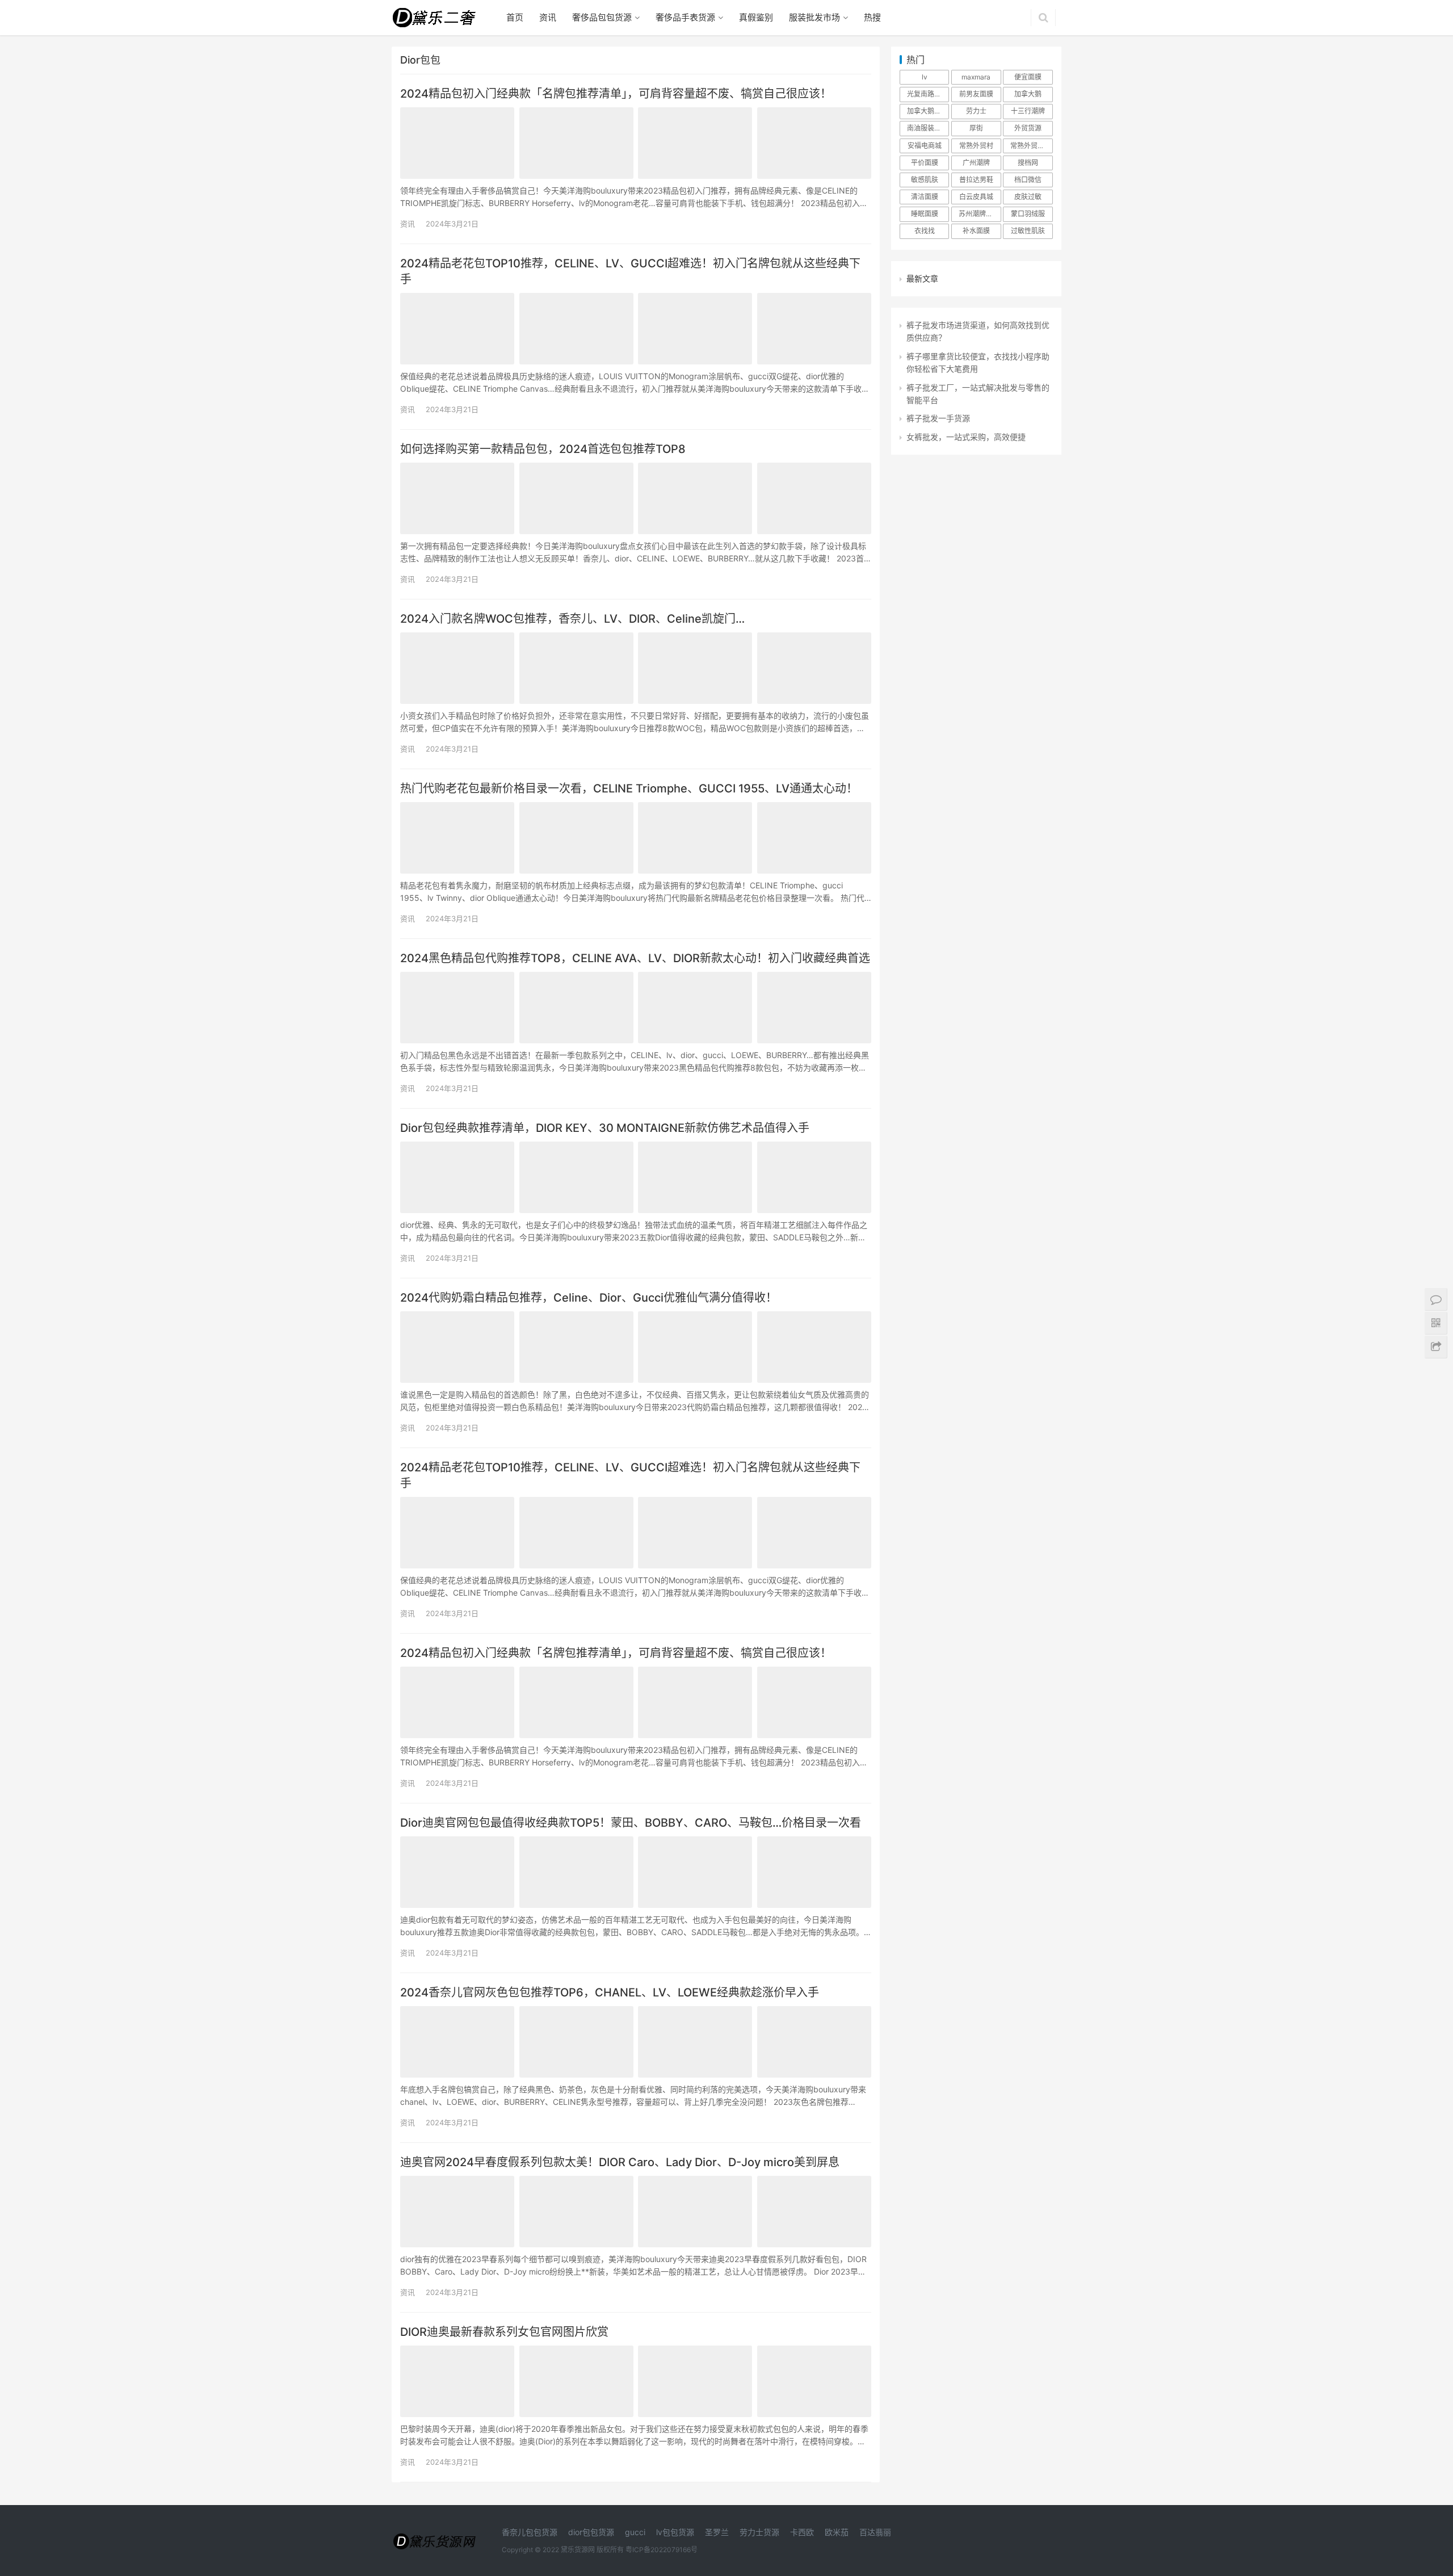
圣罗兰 (717, 2532)
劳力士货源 (759, 2532)
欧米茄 (837, 2532)
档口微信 (1028, 180)
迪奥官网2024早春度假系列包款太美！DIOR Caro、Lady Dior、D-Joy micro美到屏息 (620, 2162)
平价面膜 (925, 163)
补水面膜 (976, 231)
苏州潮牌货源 (979, 214)
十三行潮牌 (1028, 111)
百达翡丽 (875, 2532)
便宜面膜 (1028, 77)
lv (925, 77)
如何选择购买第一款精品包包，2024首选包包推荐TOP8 (543, 449)
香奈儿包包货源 (530, 2532)
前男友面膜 (976, 94)
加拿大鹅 (1028, 94)
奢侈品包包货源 (602, 17)
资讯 (548, 17)
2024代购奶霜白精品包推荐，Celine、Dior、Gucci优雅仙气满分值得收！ (589, 1298)
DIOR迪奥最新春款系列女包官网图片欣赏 (504, 2332)
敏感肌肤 (925, 180)
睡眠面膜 (925, 214)
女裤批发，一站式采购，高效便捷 (966, 437)
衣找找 (925, 231)
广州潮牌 (976, 163)
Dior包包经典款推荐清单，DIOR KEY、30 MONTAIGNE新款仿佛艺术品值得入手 (605, 1128)
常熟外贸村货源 (1031, 146)
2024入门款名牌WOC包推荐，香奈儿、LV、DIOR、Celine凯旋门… (572, 619)
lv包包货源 (675, 2532)
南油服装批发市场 (928, 128)
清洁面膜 (925, 197)
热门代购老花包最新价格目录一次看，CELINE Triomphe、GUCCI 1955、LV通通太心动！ (629, 788)
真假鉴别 (756, 17)
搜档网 (1028, 163)
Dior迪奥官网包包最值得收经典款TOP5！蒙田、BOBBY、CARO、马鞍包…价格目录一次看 (631, 1823)
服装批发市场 (814, 17)
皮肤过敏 (1028, 197)
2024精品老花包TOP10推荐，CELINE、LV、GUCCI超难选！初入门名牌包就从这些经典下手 (630, 271)
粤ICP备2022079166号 (662, 2550)
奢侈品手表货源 (685, 17)
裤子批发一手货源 (938, 418)
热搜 (872, 17)
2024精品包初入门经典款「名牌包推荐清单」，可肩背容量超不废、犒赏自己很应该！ (616, 94)
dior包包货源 (591, 2532)
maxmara (976, 77)
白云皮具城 (976, 197)
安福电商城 (925, 146)
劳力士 (976, 111)
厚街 (976, 128)
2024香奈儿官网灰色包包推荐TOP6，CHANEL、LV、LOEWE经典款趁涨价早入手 (610, 1992)
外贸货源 (1028, 128)
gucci (635, 2532)
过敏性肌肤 (1028, 231)
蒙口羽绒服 (1028, 214)
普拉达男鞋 (976, 180)
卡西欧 (802, 2532)
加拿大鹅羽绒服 (928, 111)
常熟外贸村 (976, 146)
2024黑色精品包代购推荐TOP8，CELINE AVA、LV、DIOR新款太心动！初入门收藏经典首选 (635, 958)
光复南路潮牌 (927, 94)
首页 (515, 17)
